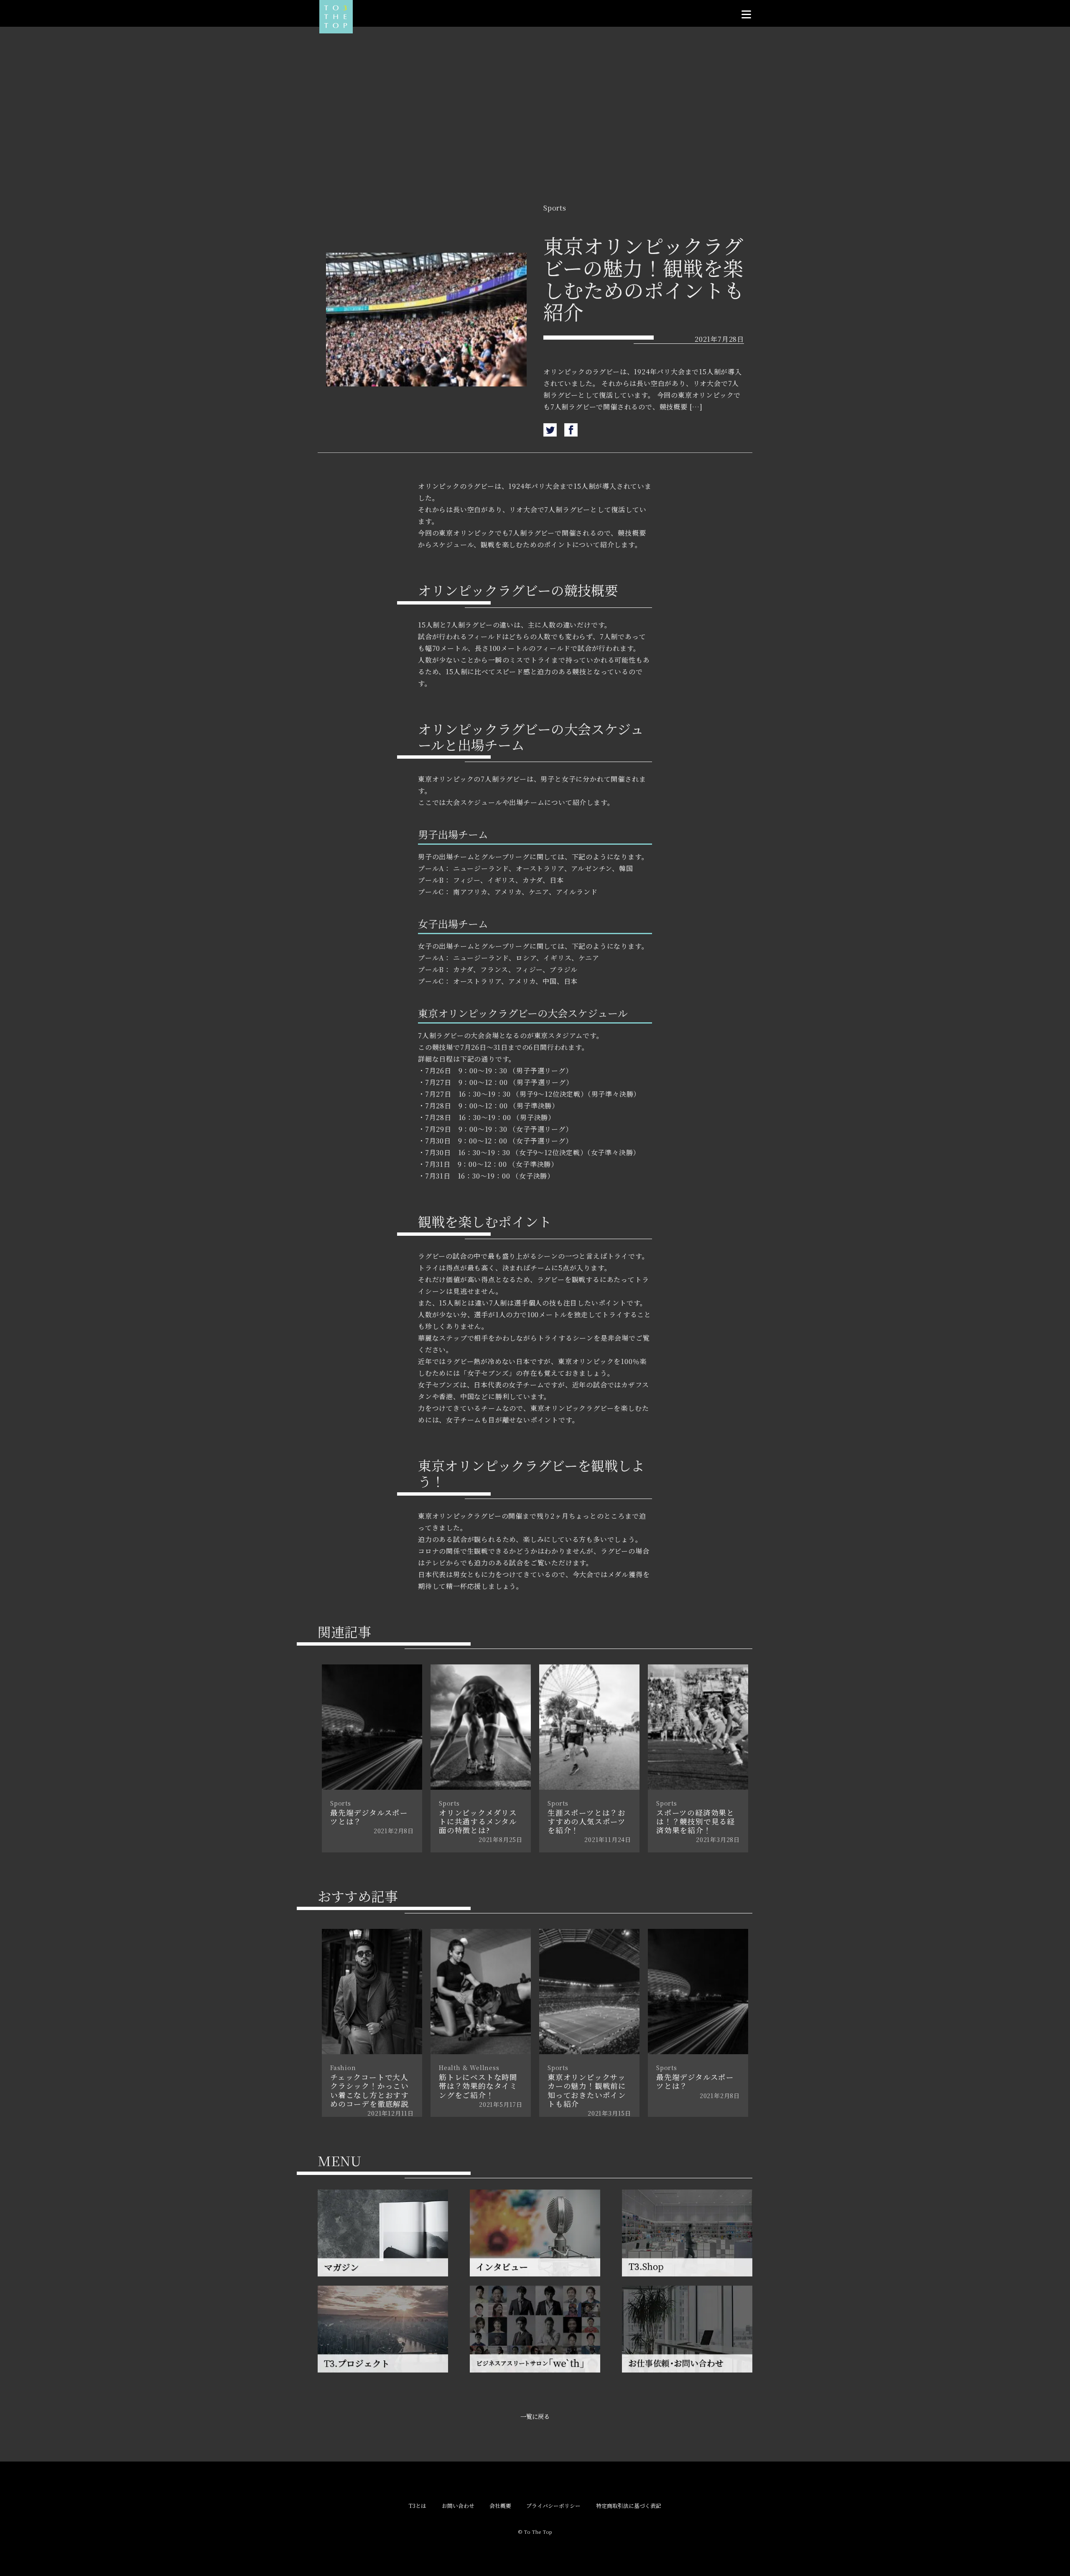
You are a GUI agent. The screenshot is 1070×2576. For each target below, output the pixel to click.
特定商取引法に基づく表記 (629, 2506)
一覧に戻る (535, 2416)
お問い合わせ (458, 2506)
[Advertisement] (535, 131)
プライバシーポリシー (553, 2506)
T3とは (418, 2506)
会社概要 (500, 2506)
